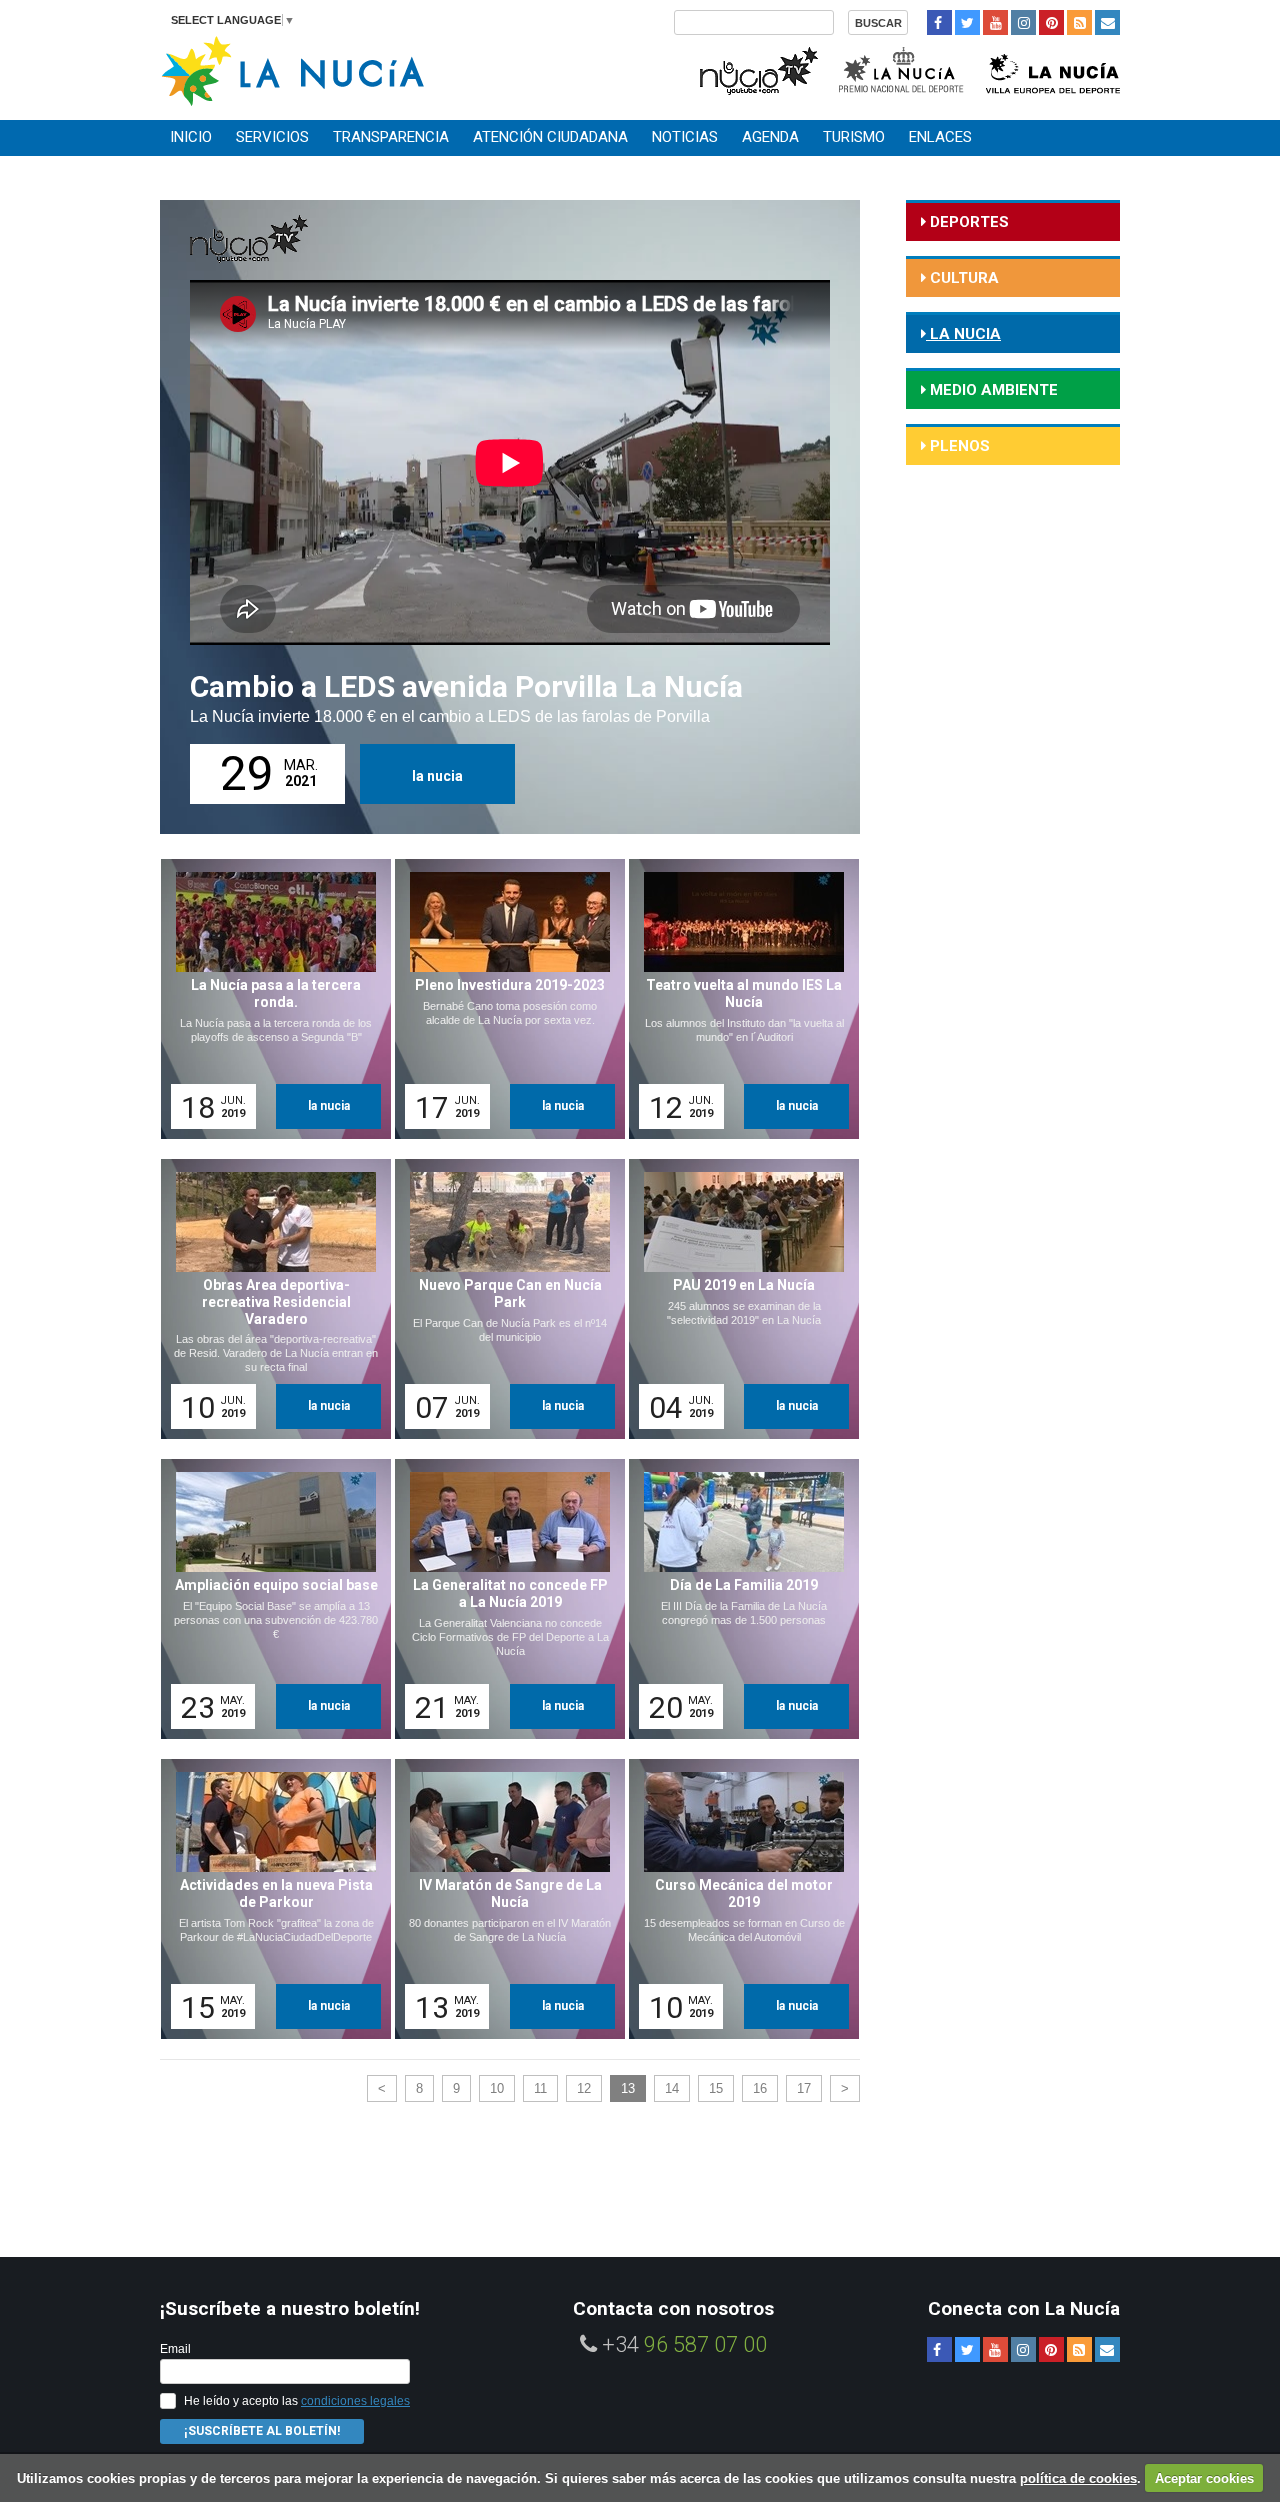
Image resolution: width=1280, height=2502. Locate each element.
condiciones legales (355, 2401)
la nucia (437, 776)
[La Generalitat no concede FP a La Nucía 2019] (503, 1599)
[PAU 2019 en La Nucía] (737, 1299)
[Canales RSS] (1079, 22)
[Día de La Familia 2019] (737, 1599)
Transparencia (391, 137)
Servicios (272, 137)
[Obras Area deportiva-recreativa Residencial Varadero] (269, 1299)
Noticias (685, 137)
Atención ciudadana (550, 137)
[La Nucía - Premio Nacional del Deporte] (902, 68)
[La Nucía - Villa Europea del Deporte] (1053, 68)
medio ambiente (992, 390)
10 (497, 2088)
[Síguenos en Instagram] (1023, 22)
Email (175, 2349)
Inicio (191, 137)
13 (628, 2088)
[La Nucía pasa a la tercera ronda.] (269, 999)
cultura (962, 278)
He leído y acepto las (297, 2401)
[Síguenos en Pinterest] (1051, 22)
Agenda (770, 137)
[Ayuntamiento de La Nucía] (292, 69)
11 (540, 2088)
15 (716, 2088)
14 (672, 2088)
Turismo (854, 137)
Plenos (958, 446)
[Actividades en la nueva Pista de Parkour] (269, 1899)
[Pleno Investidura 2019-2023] (503, 999)
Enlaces (940, 137)
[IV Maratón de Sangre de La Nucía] (503, 1899)
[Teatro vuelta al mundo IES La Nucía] (737, 999)
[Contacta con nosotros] (1107, 22)
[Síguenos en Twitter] (967, 22)
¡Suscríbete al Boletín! (262, 2431)
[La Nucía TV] (757, 68)
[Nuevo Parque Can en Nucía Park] (503, 1299)
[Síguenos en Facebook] (939, 22)
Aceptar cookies (1204, 2478)
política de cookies (1078, 2478)
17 (804, 2088)
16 (760, 2088)
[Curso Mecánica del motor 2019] (737, 1899)
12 (584, 2088)
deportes (967, 222)
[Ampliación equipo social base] (269, 1599)
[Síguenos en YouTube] (995, 22)
